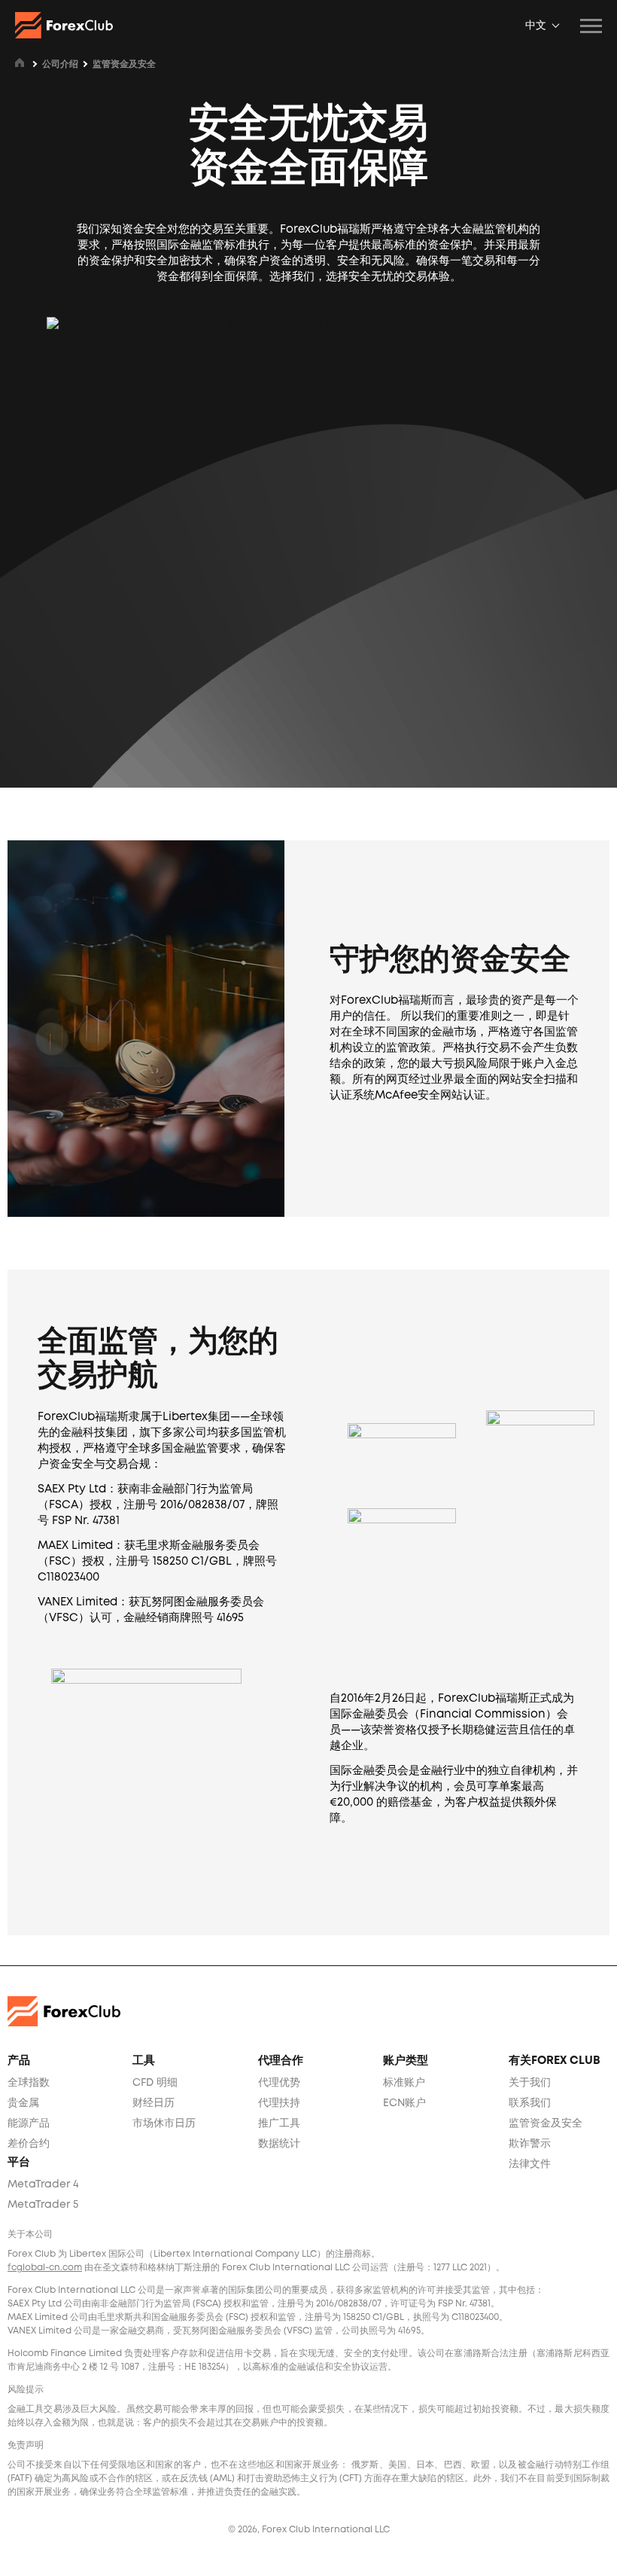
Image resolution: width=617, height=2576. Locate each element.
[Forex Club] (64, 25)
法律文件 (530, 2164)
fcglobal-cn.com (45, 2268)
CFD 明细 (155, 2083)
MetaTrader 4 (43, 2184)
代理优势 (279, 2083)
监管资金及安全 (546, 2123)
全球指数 (29, 2083)
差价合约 (29, 2144)
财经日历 (153, 2103)
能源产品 (29, 2123)
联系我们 (530, 2103)
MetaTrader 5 (43, 2205)
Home (20, 62)
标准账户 (404, 2083)
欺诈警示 (530, 2144)
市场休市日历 (164, 2123)
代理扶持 (279, 2103)
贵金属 (23, 2103)
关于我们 (530, 2083)
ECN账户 (404, 2103)
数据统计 (279, 2144)
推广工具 (279, 2123)
